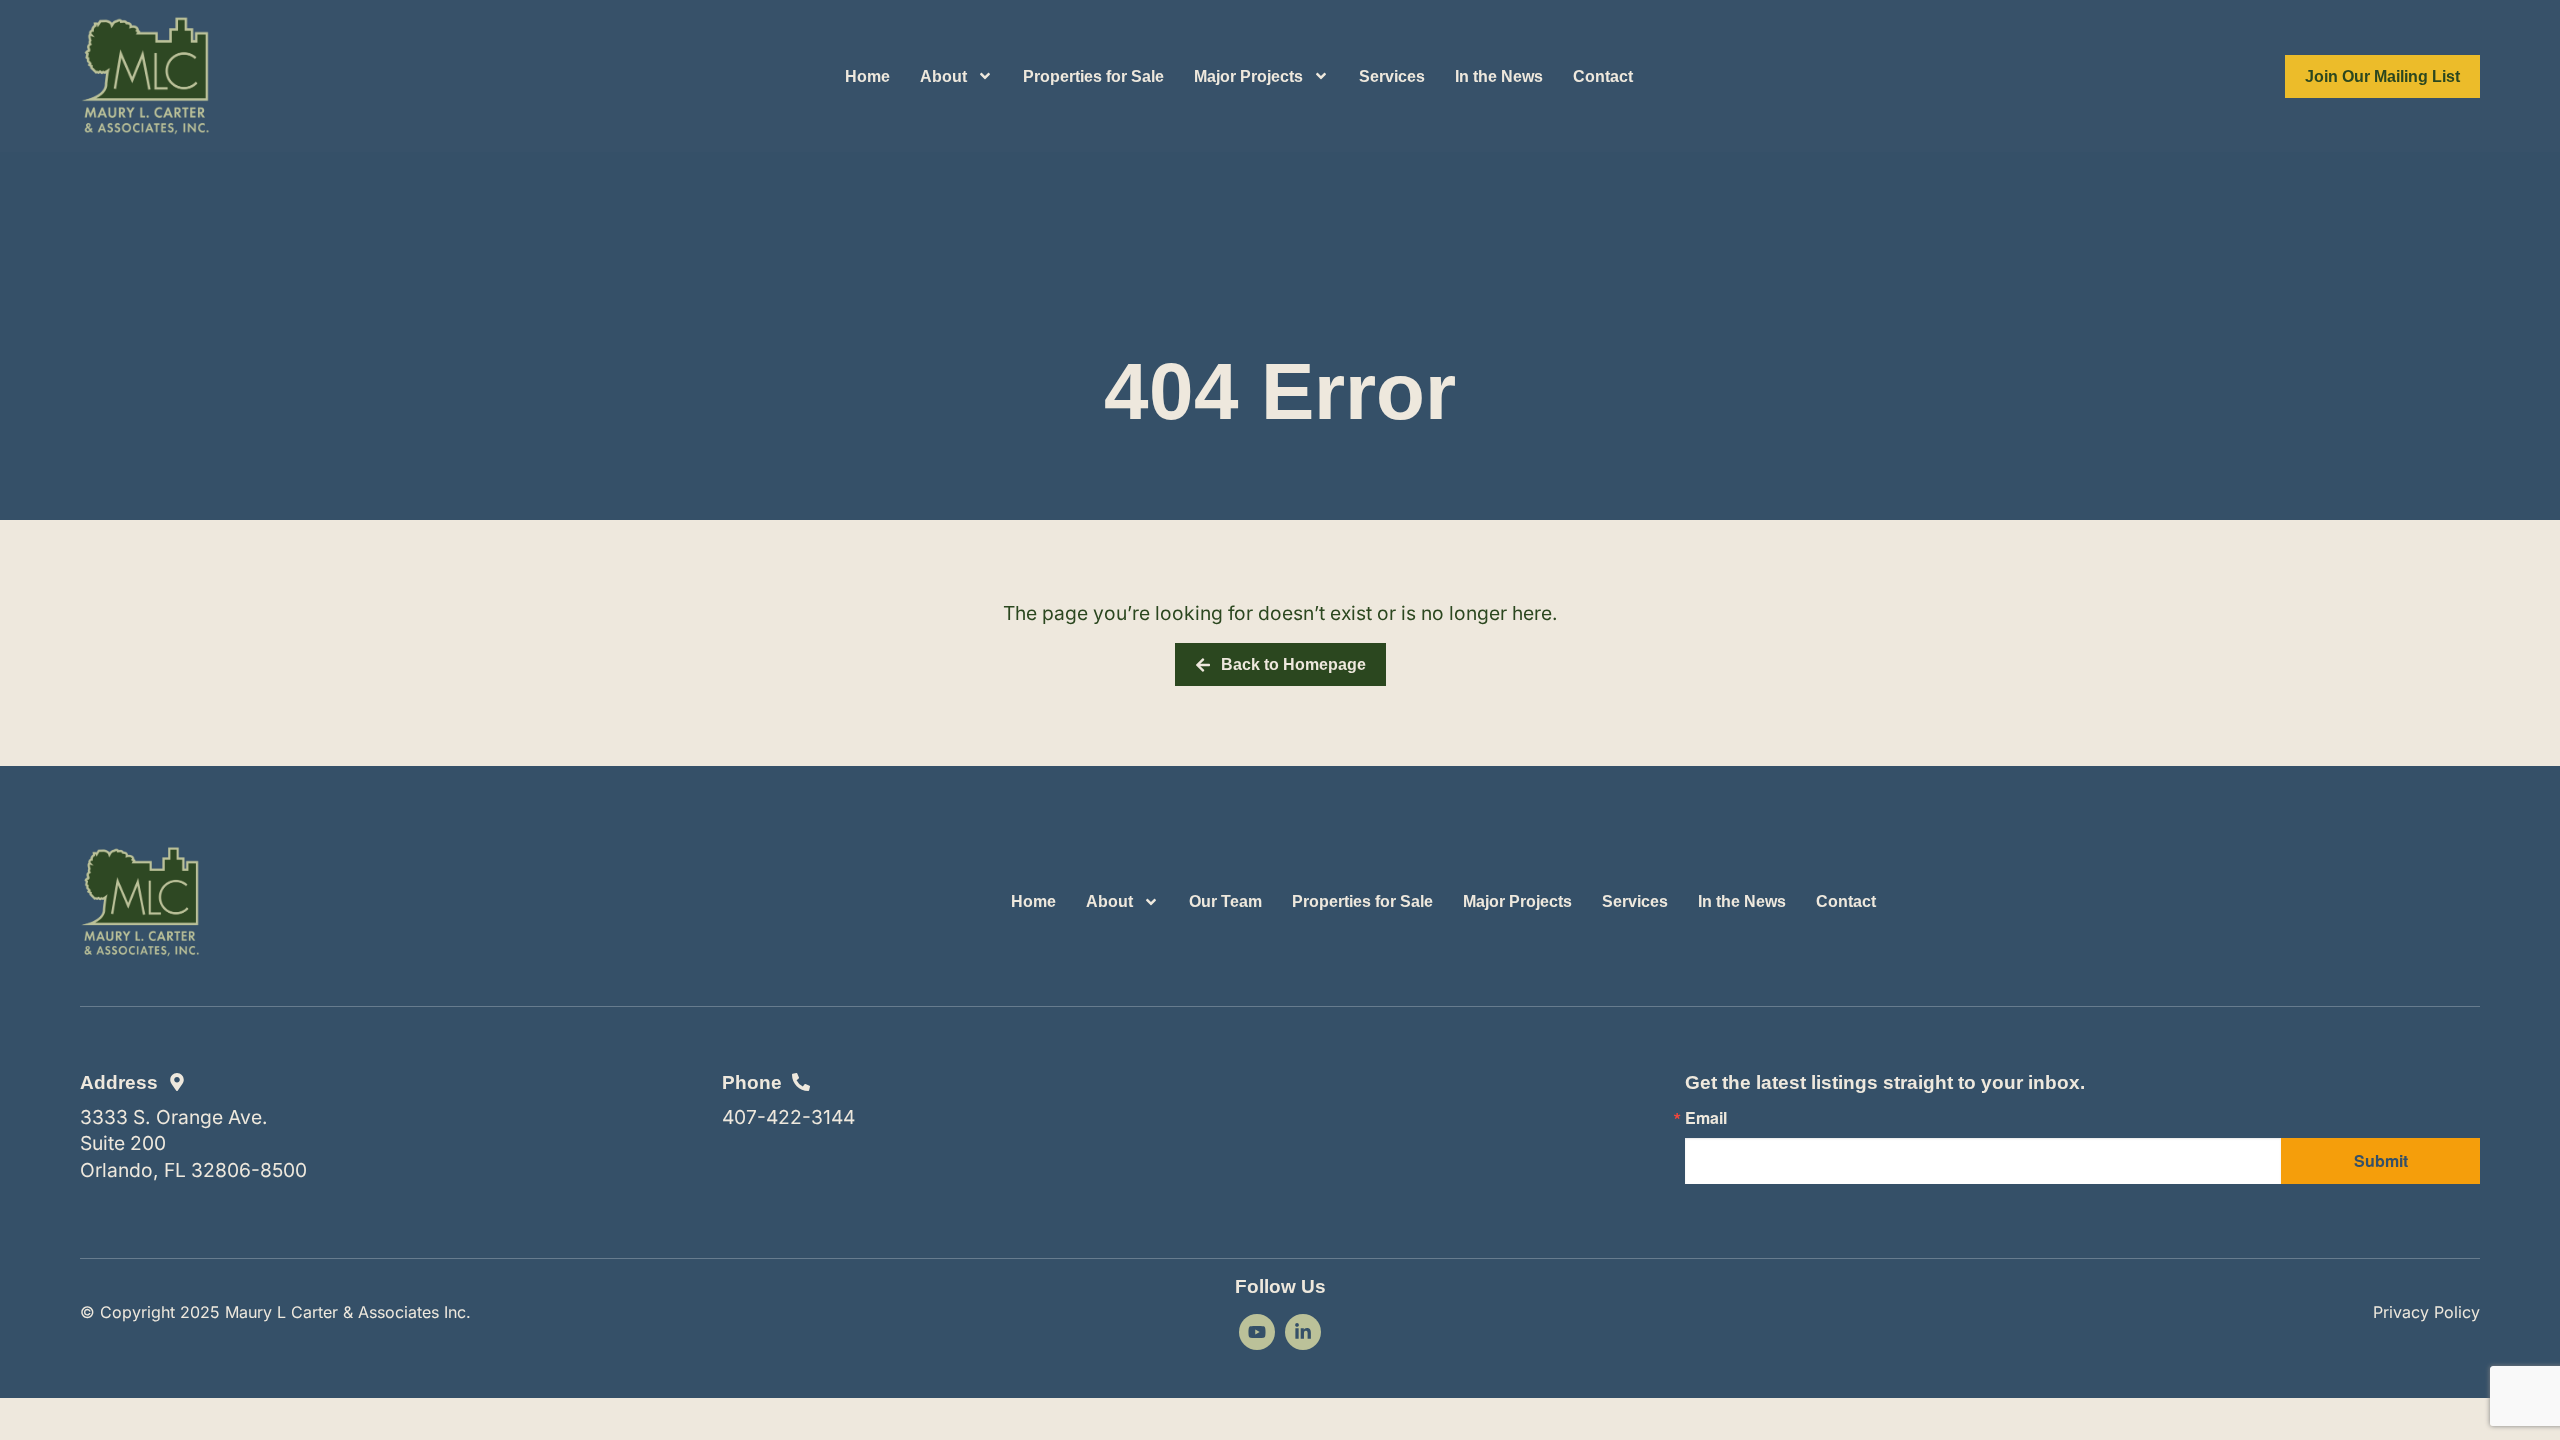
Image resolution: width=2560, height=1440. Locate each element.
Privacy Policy (2426, 1312)
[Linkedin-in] (1303, 1332)
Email (1706, 1118)
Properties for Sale (1093, 76)
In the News (1499, 76)
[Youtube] (1257, 1332)
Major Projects (1248, 76)
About (943, 76)
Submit (2381, 1160)
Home (867, 76)
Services (1392, 76)
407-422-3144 (788, 1117)
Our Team (1225, 901)
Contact (1603, 76)
